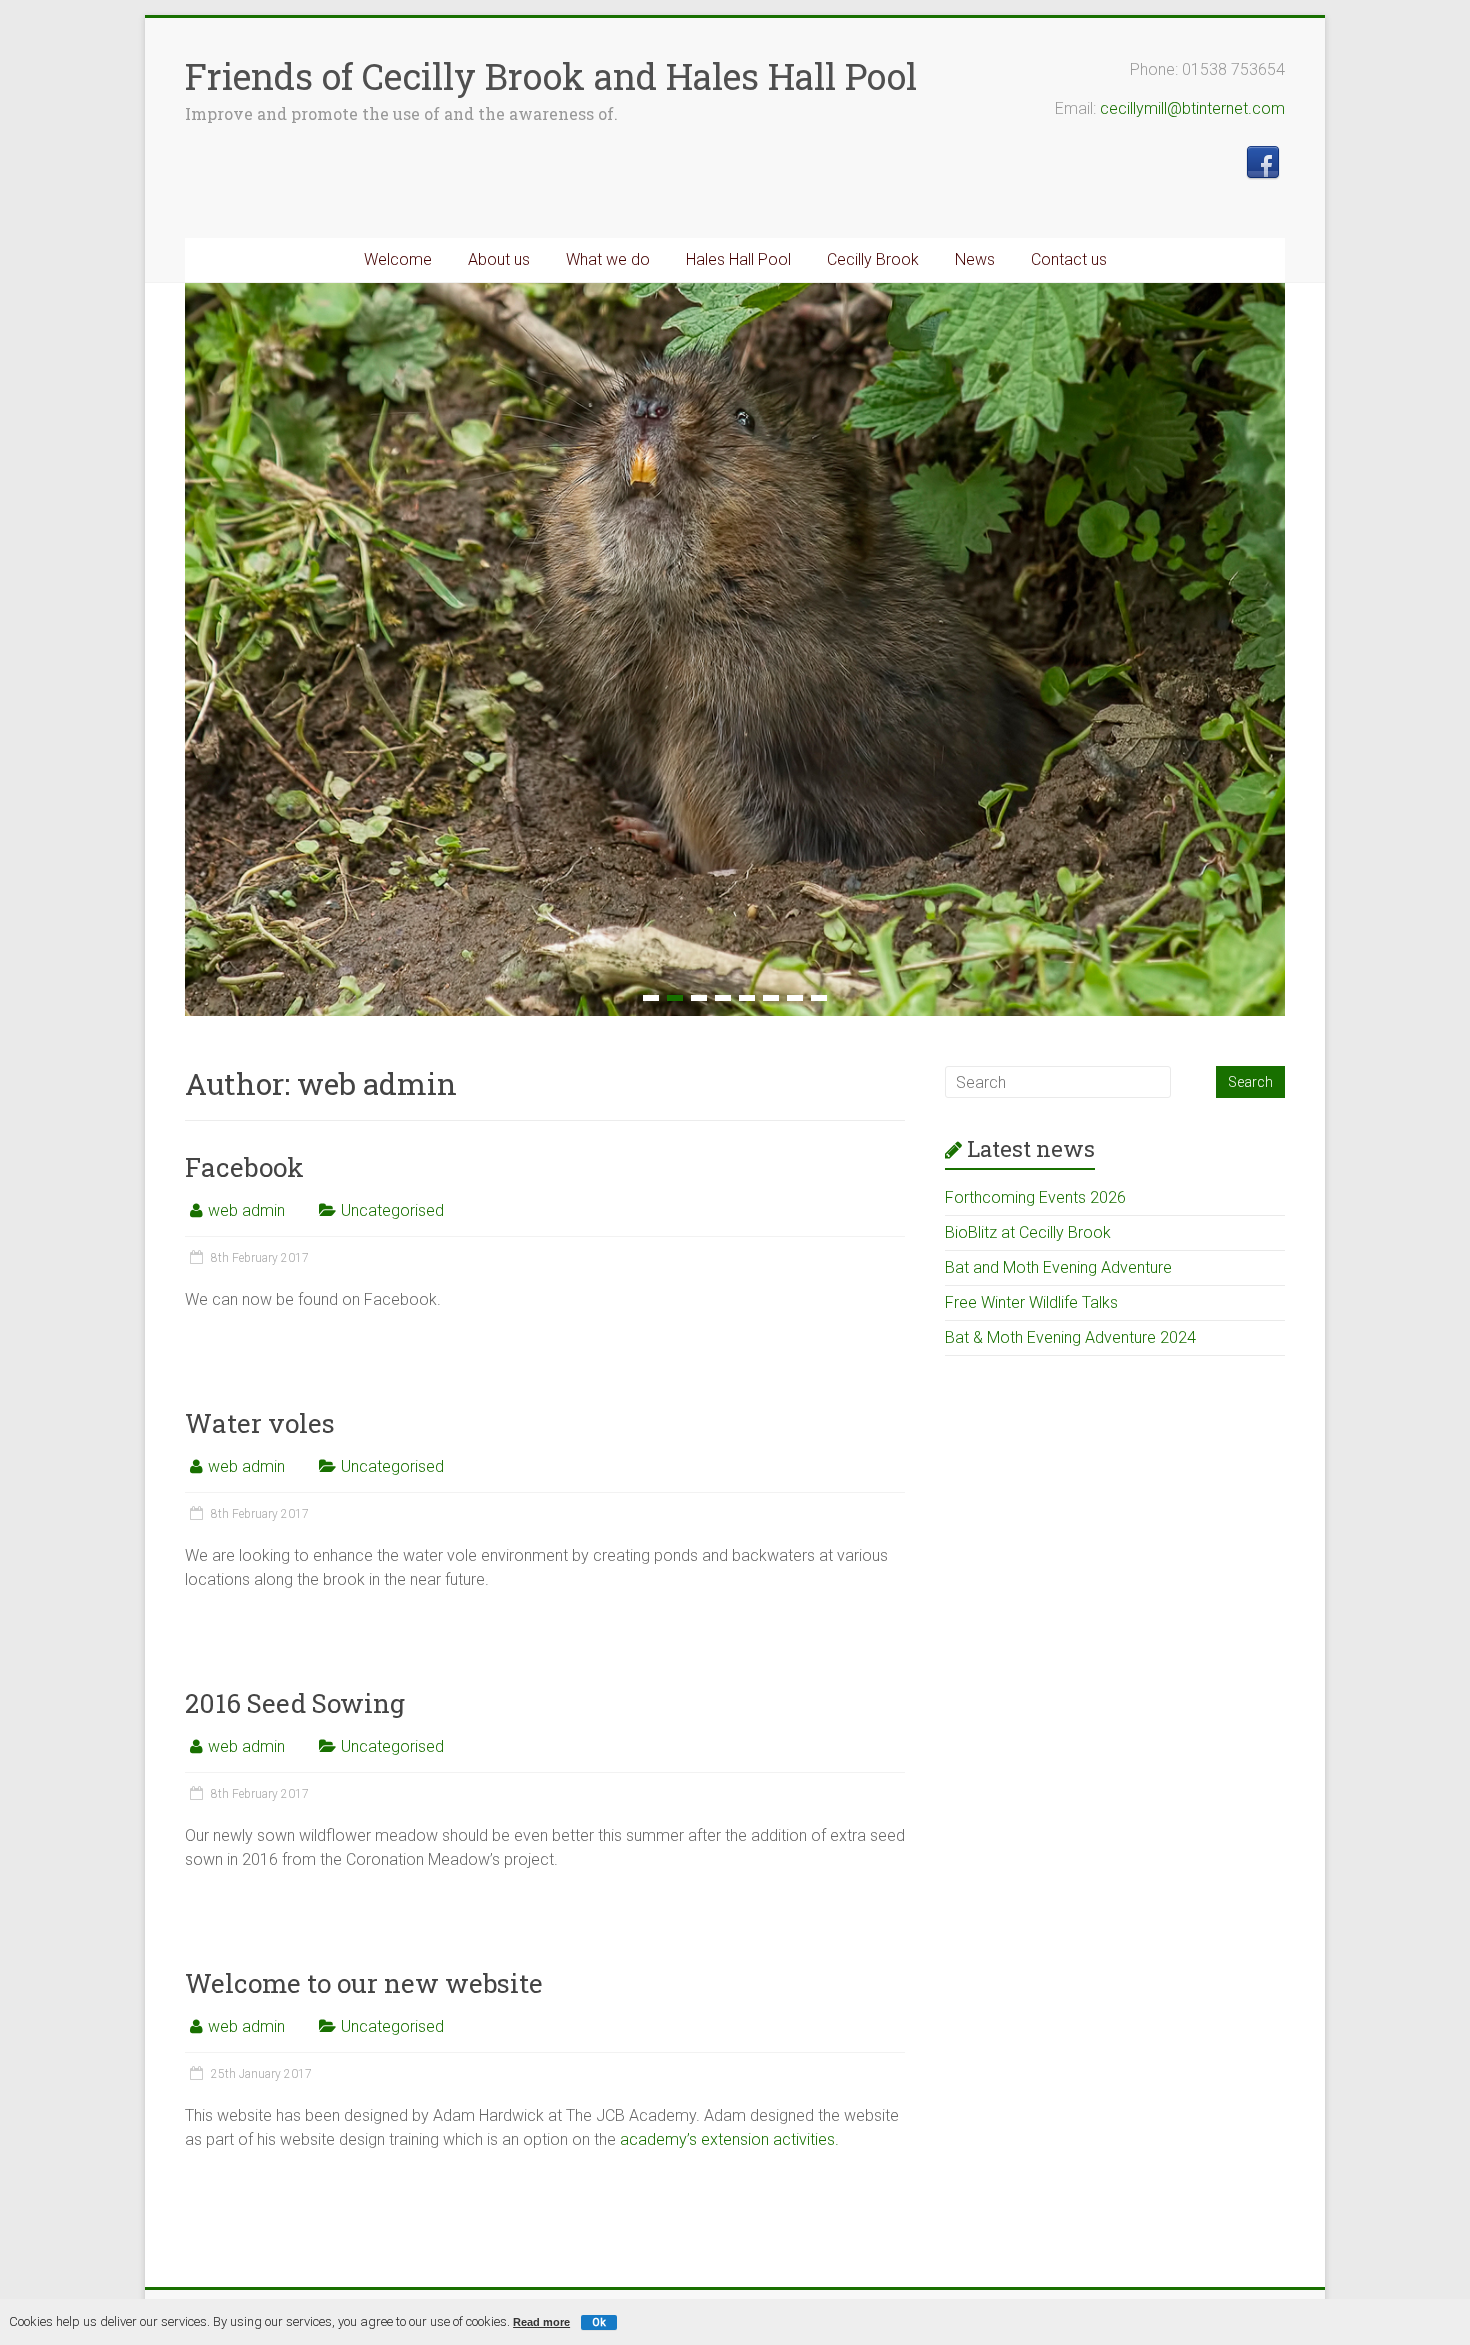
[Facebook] (1263, 156)
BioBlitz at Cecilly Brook (1028, 1232)
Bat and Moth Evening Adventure (1058, 1267)
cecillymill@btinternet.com (1192, 108)
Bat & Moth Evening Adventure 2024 (1070, 1337)
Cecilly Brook (873, 259)
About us (499, 259)
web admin (246, 1210)
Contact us (1069, 259)
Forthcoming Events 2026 (1035, 1197)
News (975, 259)
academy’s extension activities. (729, 2139)
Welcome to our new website (364, 1983)
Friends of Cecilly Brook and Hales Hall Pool (551, 76)
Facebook (244, 1167)
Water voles (260, 1423)
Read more (541, 2322)
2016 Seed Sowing (295, 1703)
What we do (608, 259)
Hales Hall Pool (738, 259)
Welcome (398, 259)
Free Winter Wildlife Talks (1031, 1302)
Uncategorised (392, 1210)
